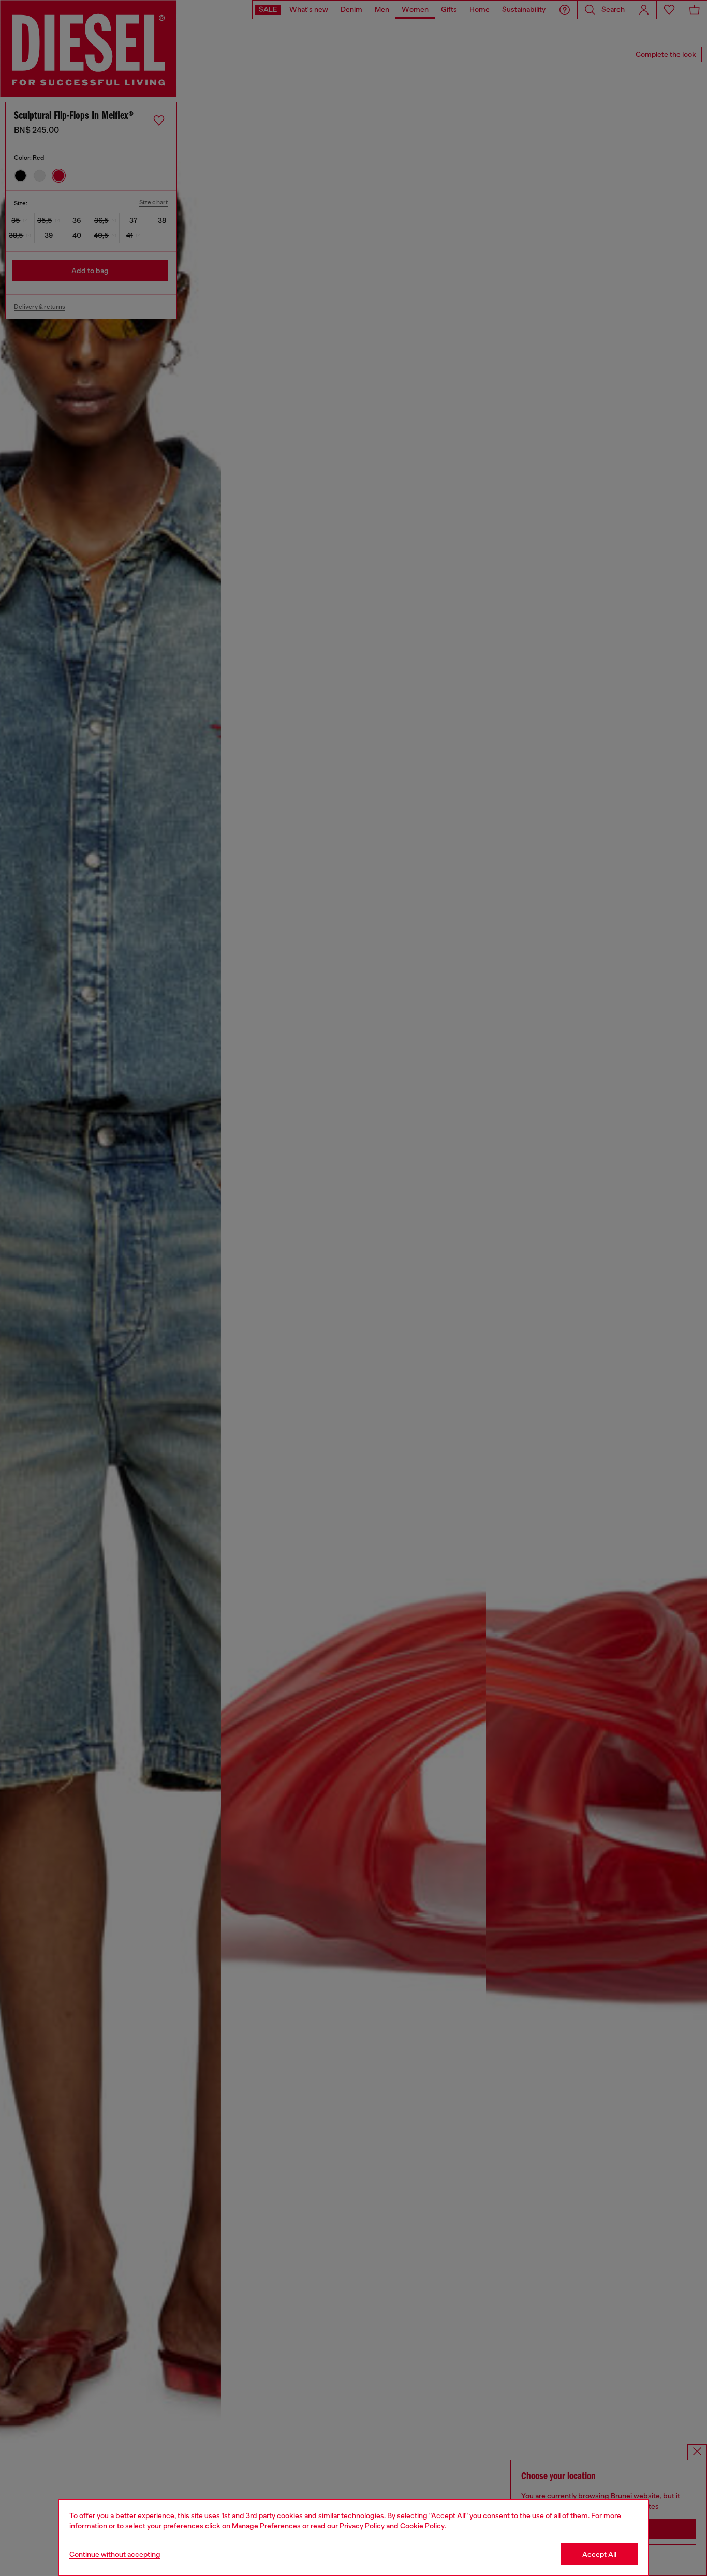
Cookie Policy (422, 2526)
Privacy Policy (362, 2526)
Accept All (599, 2554)
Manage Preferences (266, 2526)
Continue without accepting (115, 2554)
